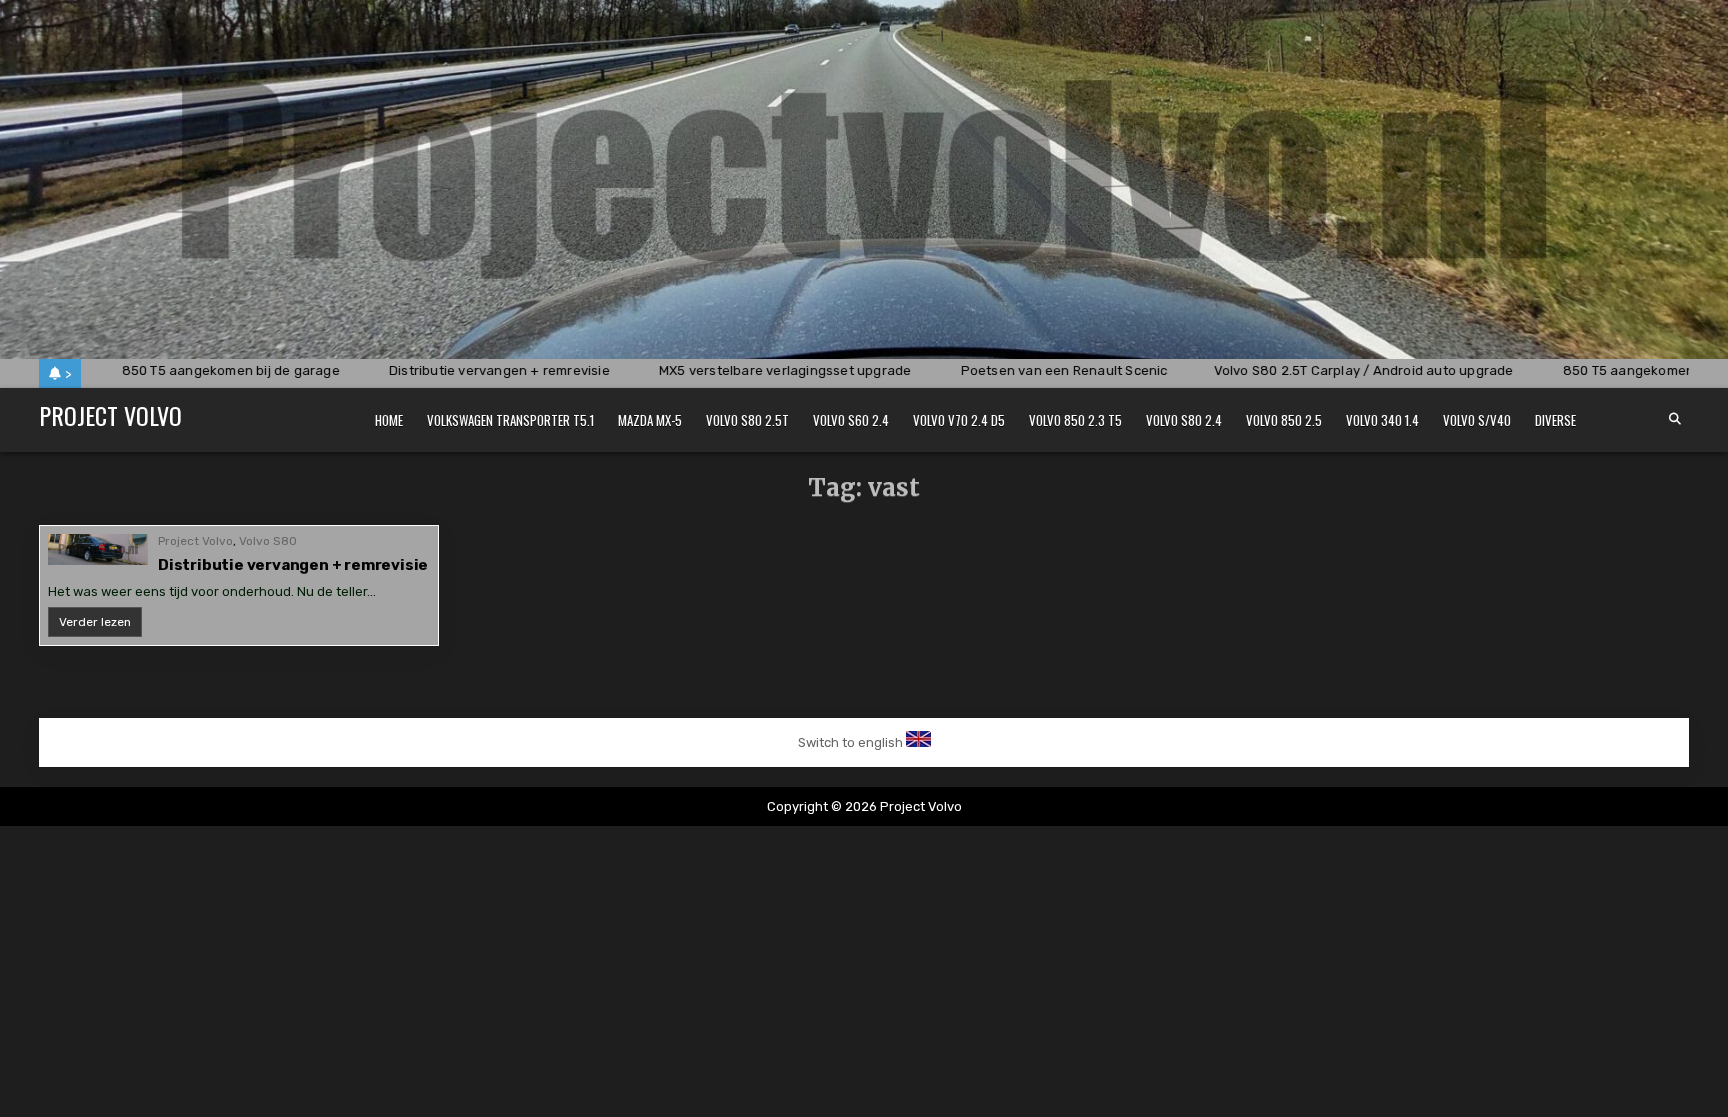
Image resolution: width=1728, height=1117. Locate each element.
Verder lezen (100, 625)
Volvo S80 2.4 (1184, 420)
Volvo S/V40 (1477, 420)
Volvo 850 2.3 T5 (1075, 420)
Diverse (1555, 420)
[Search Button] (1675, 419)
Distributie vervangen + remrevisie (293, 565)
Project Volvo (110, 415)
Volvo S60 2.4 (851, 420)
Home (389, 420)
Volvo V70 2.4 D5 (959, 420)
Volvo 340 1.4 (1382, 420)
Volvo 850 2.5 (1284, 420)
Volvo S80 (268, 541)
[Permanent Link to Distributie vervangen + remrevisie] (98, 549)
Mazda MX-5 (650, 420)
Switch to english (850, 742)
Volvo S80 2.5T (747, 420)
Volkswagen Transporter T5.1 (510, 420)
